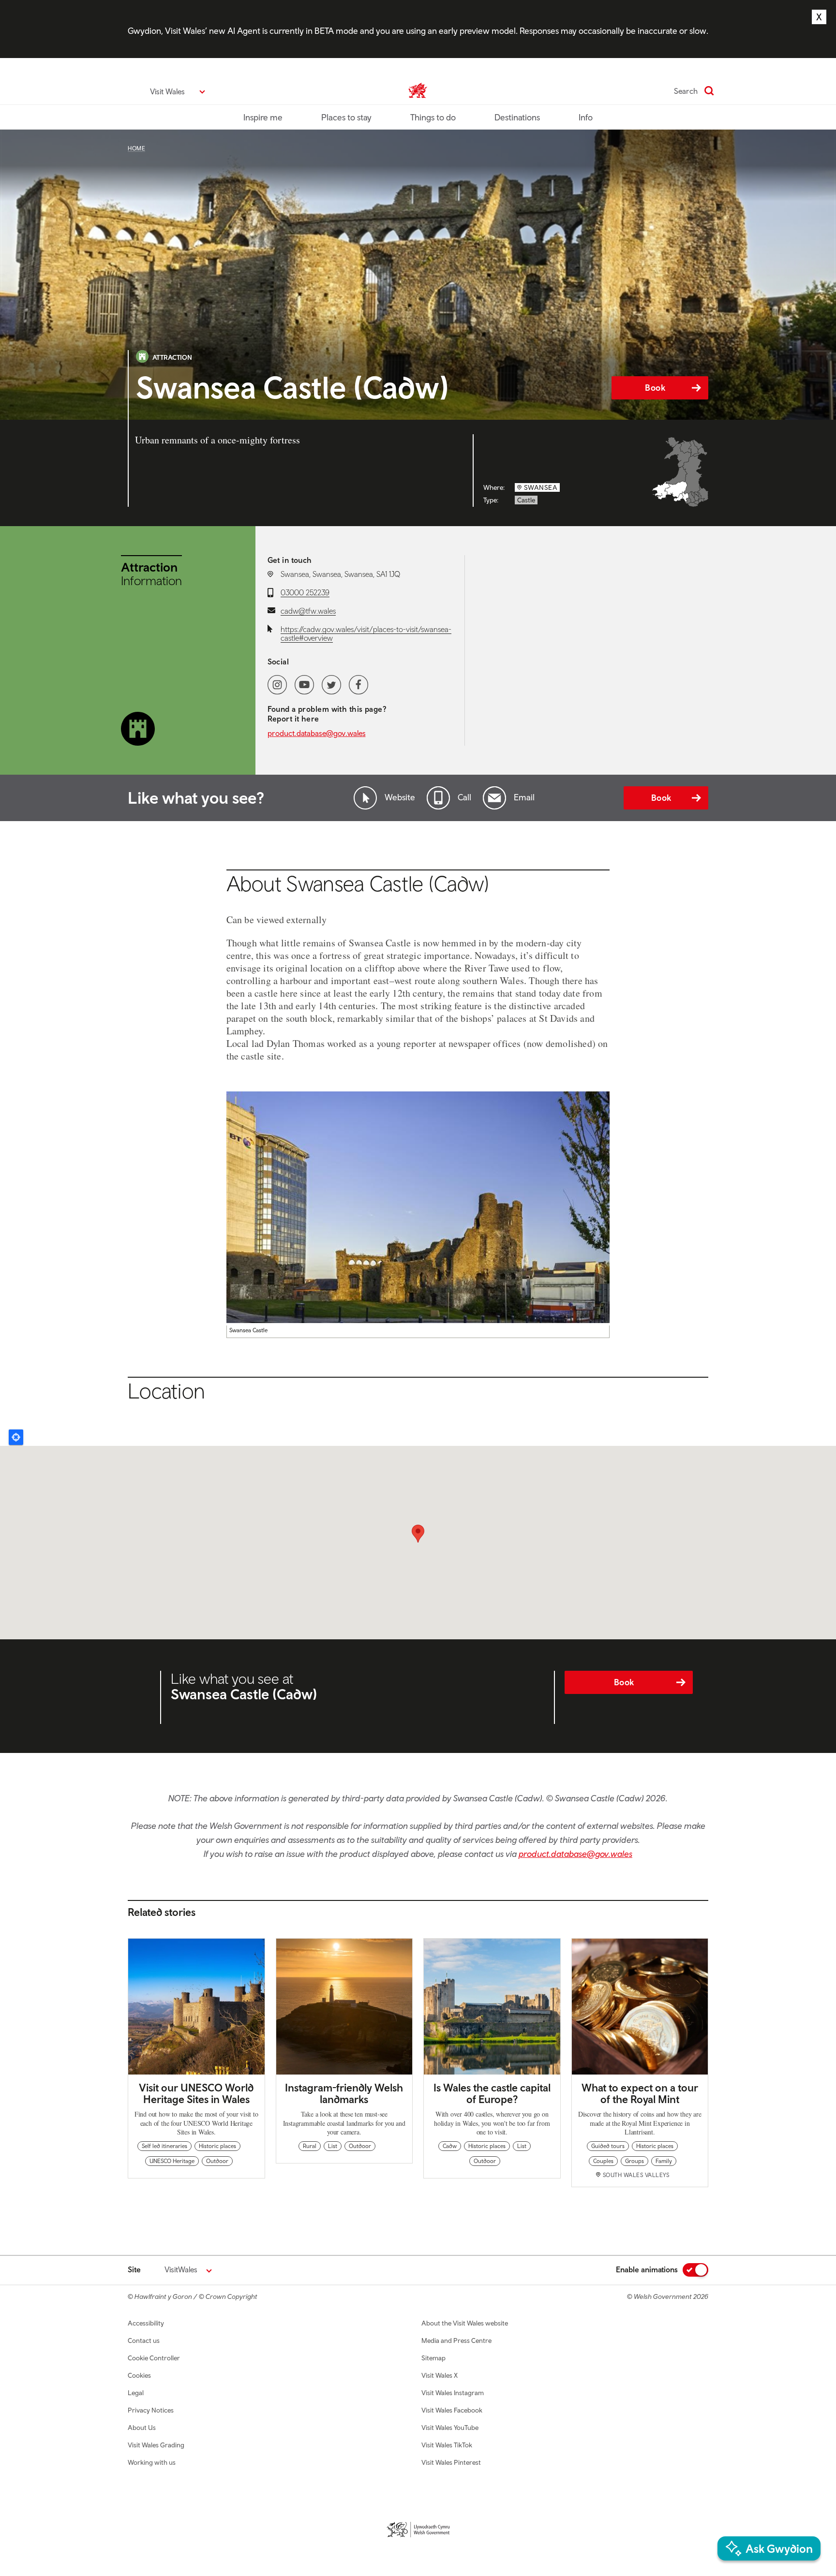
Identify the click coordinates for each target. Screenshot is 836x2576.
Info (586, 117)
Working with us (152, 2462)
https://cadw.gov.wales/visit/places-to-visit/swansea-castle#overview (366, 633)
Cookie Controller (154, 2358)
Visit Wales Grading (156, 2445)
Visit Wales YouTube (450, 2428)
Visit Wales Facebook (452, 2410)
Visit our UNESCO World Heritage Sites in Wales (196, 2093)
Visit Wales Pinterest (451, 2462)
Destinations (517, 117)
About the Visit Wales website (465, 2323)
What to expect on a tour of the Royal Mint (640, 2093)
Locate (16, 1437)
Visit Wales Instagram (453, 2393)
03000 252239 (305, 592)
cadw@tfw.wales (308, 611)
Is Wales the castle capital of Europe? (492, 2093)
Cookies (139, 2375)
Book (655, 388)
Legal (136, 2393)
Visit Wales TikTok (447, 2445)
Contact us (144, 2340)
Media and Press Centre (456, 2340)
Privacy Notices (151, 2410)
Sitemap (433, 2358)
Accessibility (146, 2323)
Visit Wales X (440, 2375)
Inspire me (263, 117)
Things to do (433, 117)
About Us (142, 2428)
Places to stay (346, 117)
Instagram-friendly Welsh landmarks (344, 2093)
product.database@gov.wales (317, 733)
